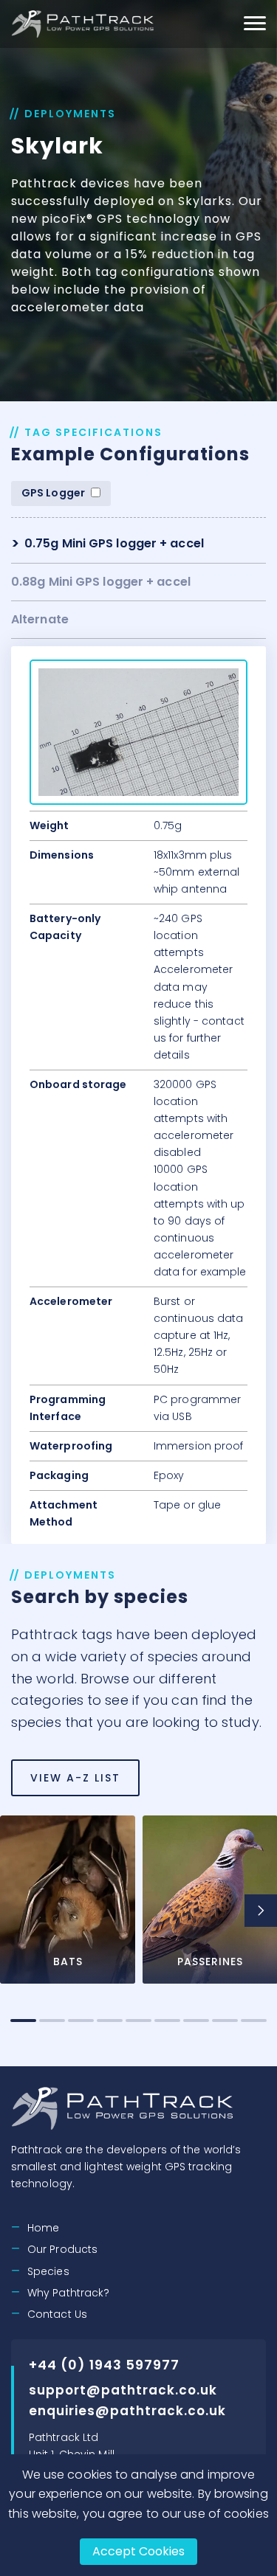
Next (261, 1911)
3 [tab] (81, 2021)
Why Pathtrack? (68, 2293)
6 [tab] (167, 2021)
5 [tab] (138, 2021)
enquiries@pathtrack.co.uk (127, 2411)
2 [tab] (52, 2021)
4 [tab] (110, 2021)
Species (48, 2271)
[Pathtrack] (84, 24)
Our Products (62, 2249)
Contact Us (57, 2314)
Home (43, 2228)
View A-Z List (75, 1778)
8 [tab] (225, 2021)
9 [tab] (254, 2021)
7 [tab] (196, 2021)
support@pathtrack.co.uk (123, 2390)
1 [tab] (23, 2021)
